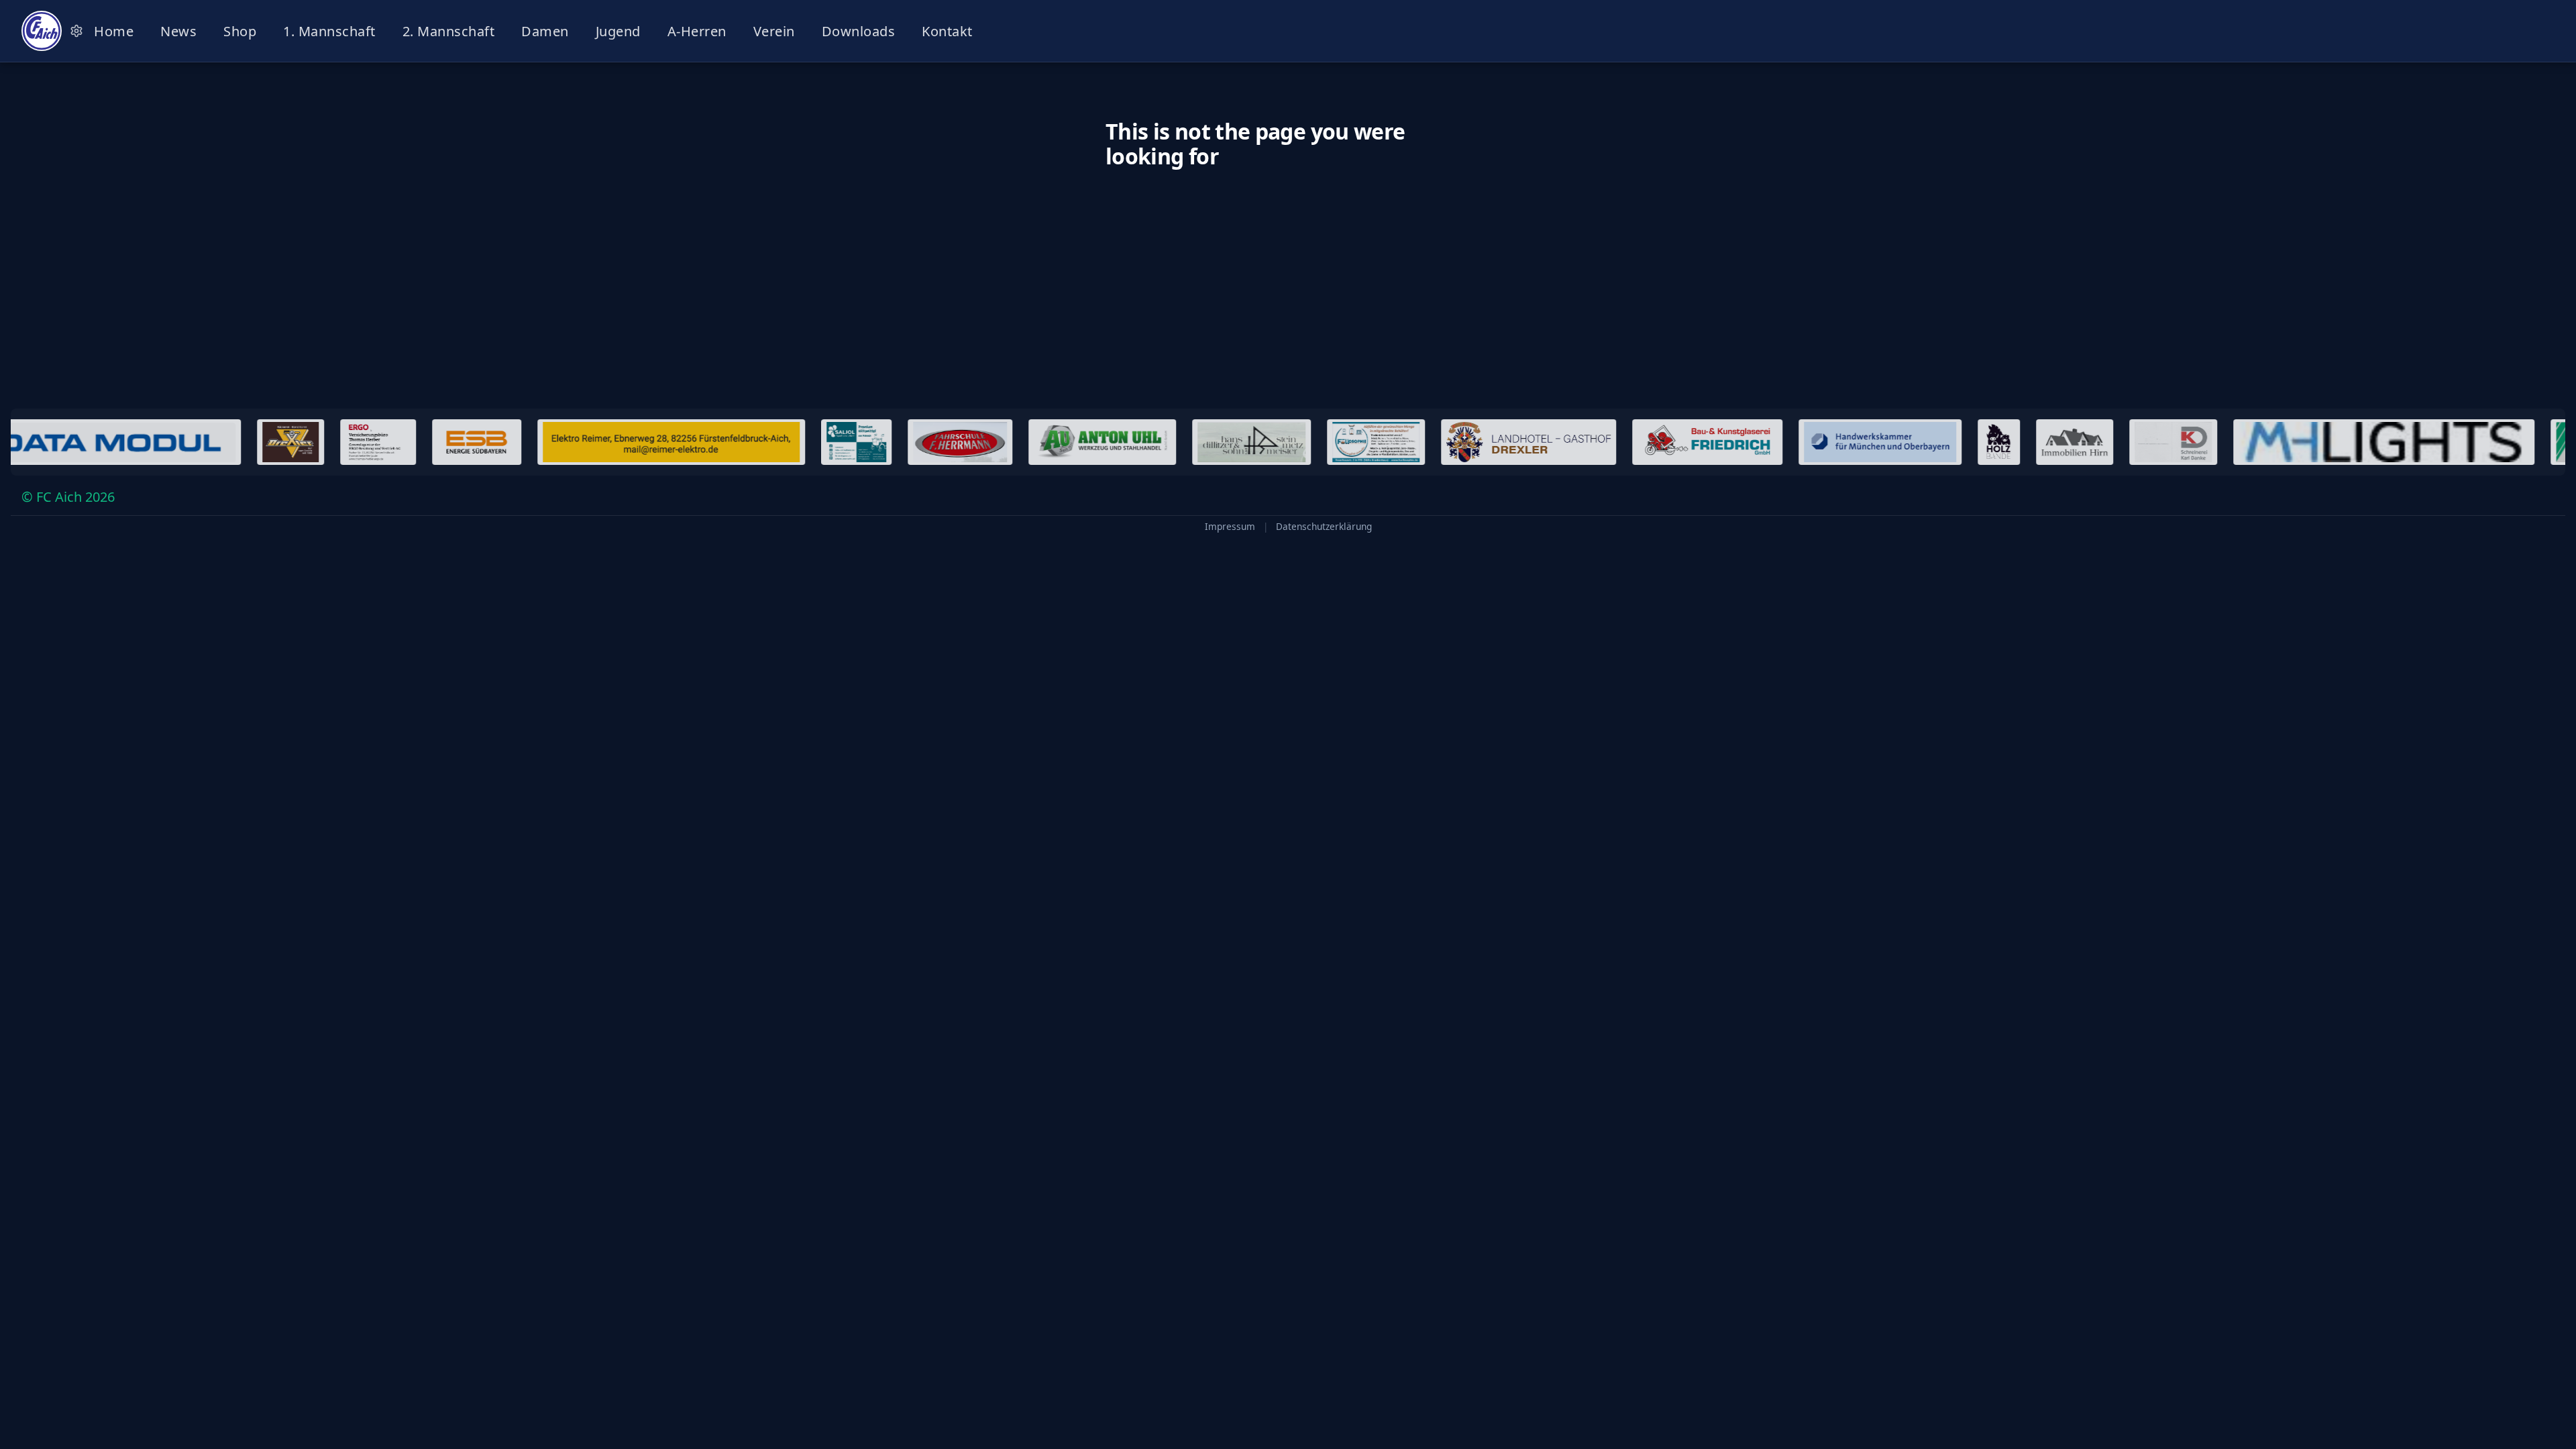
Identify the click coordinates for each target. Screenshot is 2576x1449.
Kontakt (947, 31)
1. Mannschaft (329, 31)
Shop (240, 31)
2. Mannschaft (449, 31)
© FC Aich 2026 (68, 497)
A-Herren (697, 31)
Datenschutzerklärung (1324, 527)
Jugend (618, 31)
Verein (774, 31)
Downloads (859, 31)
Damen (545, 31)
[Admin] (76, 31)
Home (114, 31)
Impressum (1230, 527)
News (178, 31)
